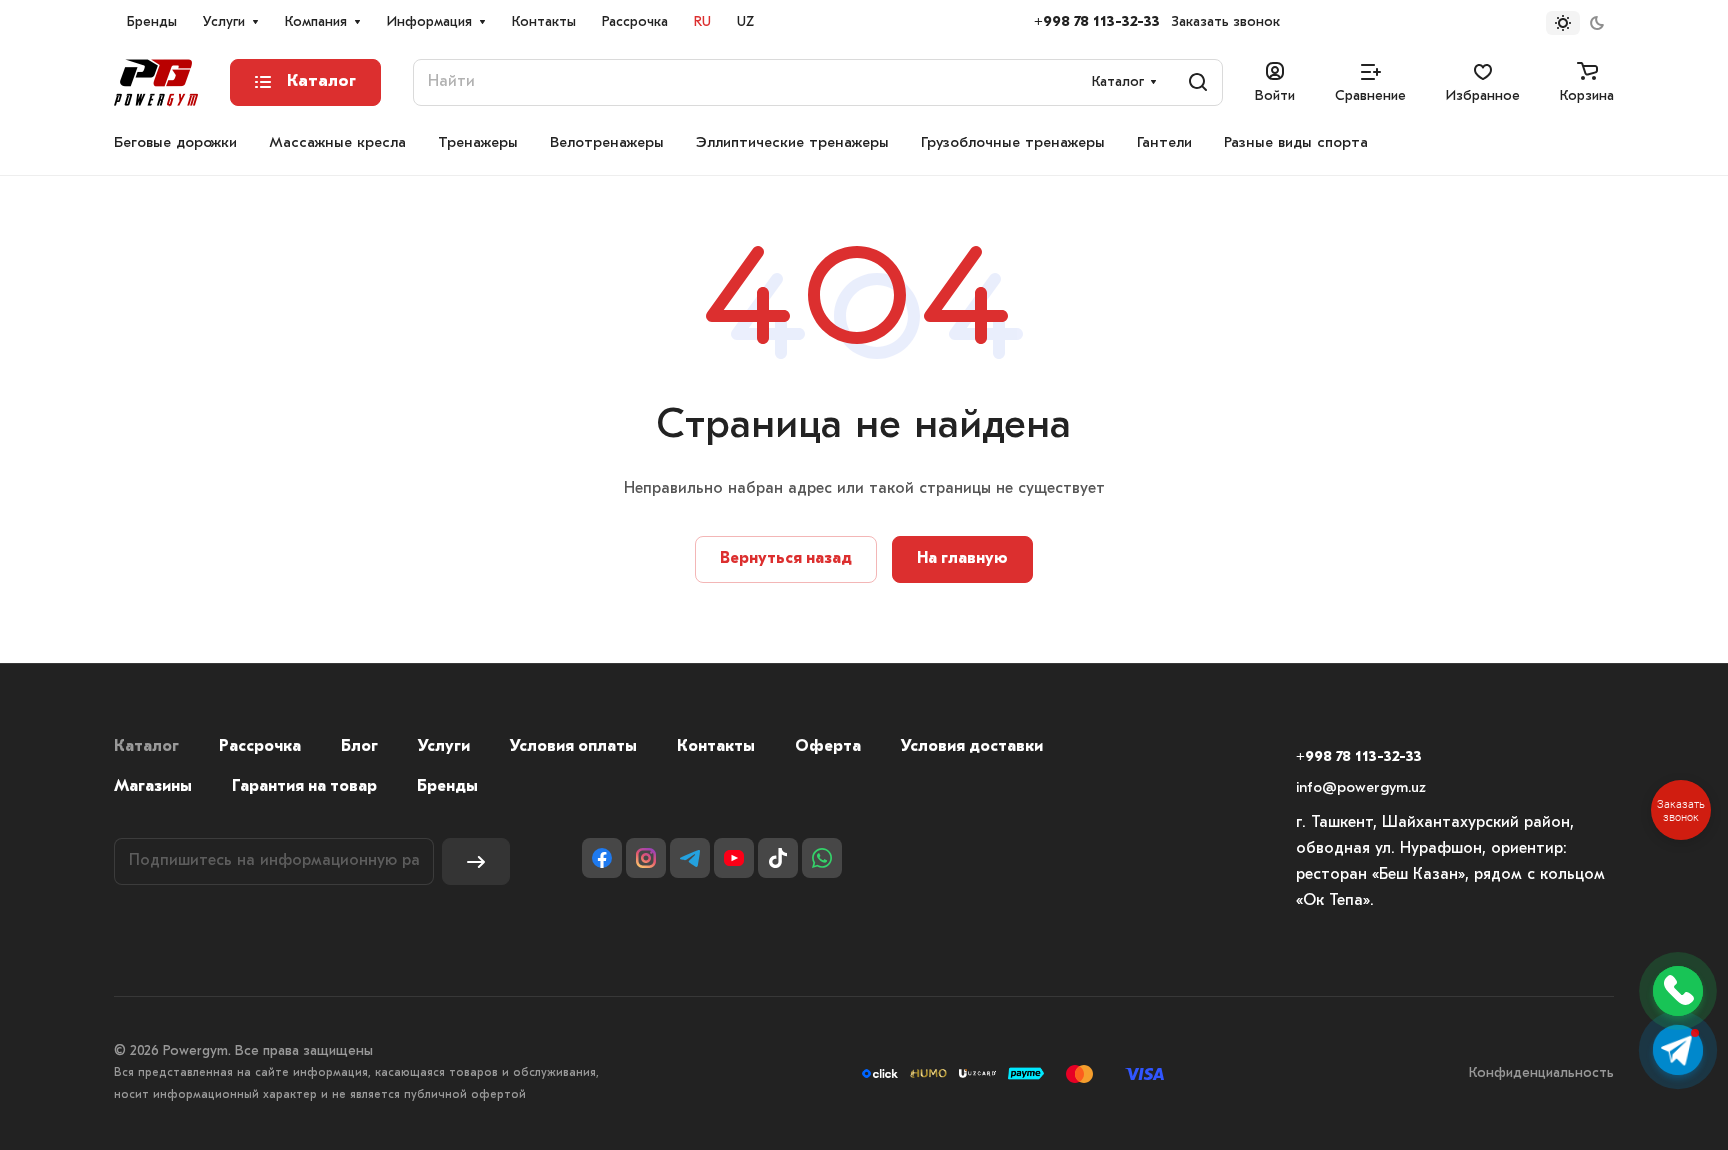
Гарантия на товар (304, 787)
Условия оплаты (573, 747)
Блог (359, 747)
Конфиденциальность (1541, 1073)
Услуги (444, 747)
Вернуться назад (786, 559)
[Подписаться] (476, 861)
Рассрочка (260, 747)
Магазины (153, 787)
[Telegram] (690, 858)
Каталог (146, 747)
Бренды (447, 787)
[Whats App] (822, 858)
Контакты (716, 747)
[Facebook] (602, 858)
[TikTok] (778, 858)
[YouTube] (734, 858)
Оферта (828, 747)
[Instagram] (646, 858)
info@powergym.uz (1361, 788)
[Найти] (1198, 82)
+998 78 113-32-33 (1097, 22)
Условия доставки (972, 747)
